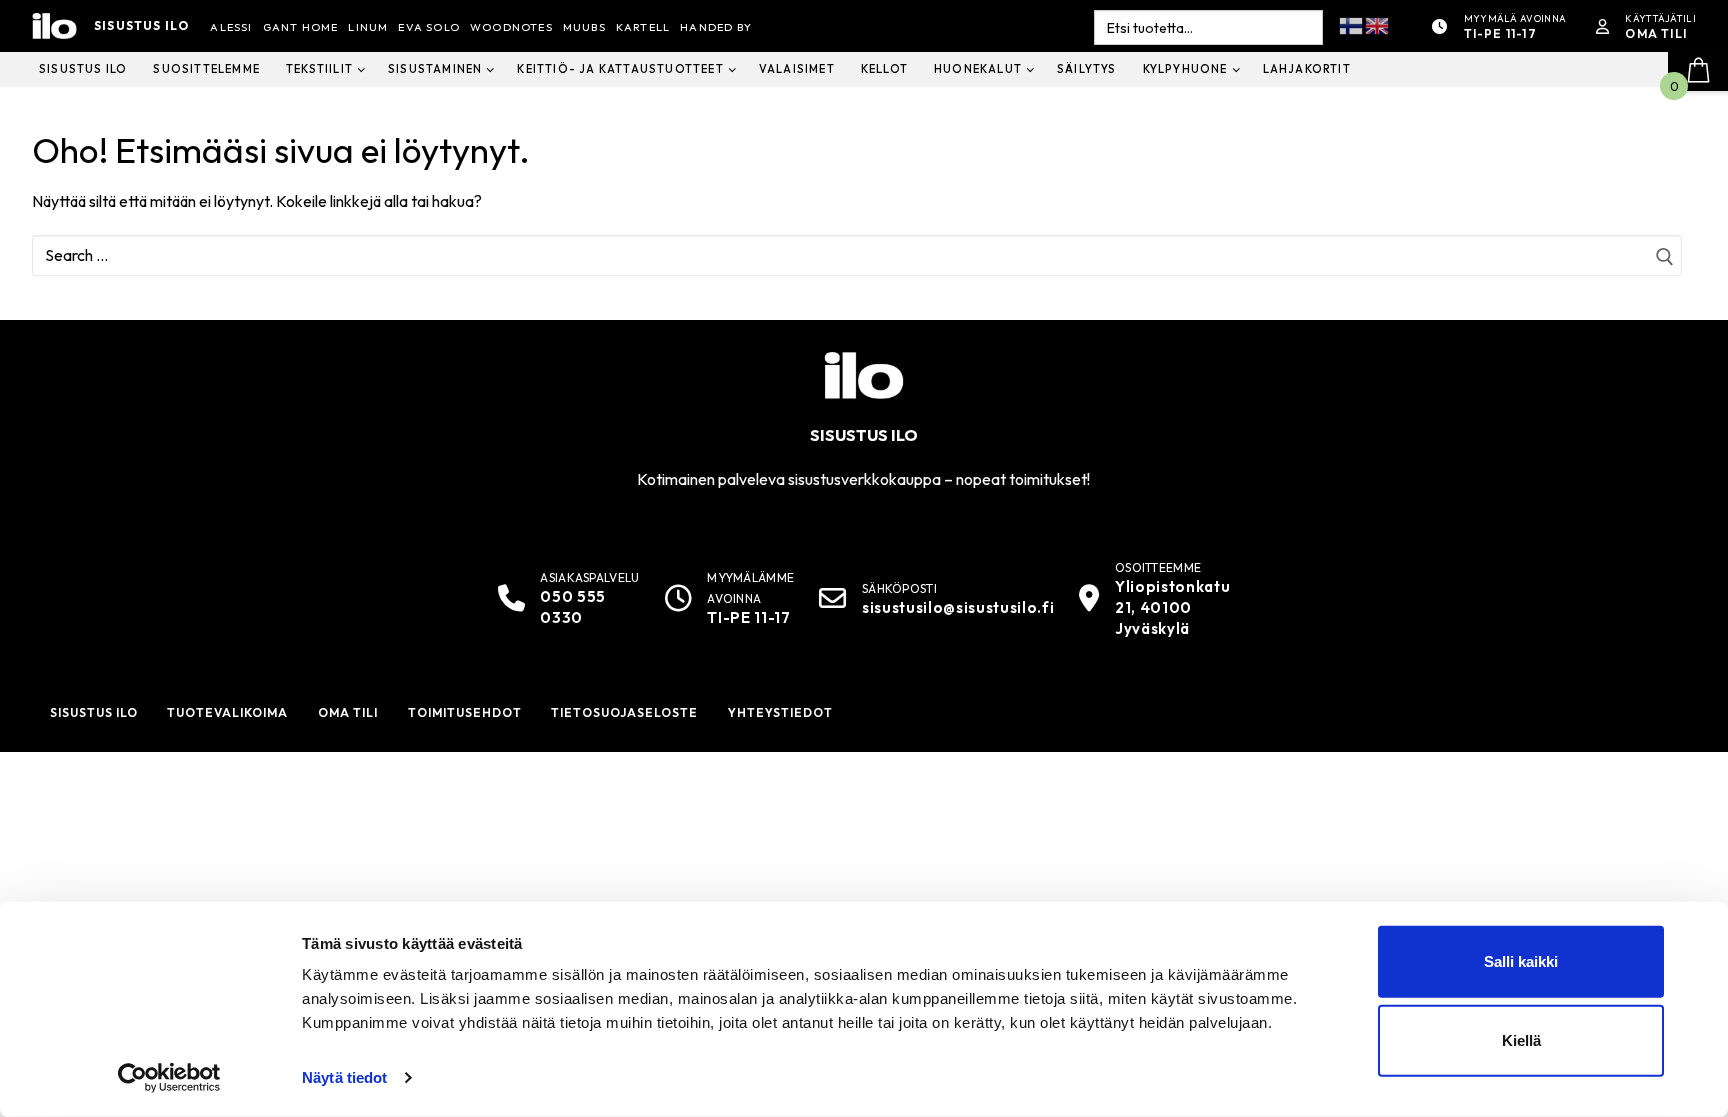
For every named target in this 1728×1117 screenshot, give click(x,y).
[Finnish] (1352, 24)
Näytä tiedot (344, 1077)
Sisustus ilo (141, 26)
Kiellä (1521, 1040)
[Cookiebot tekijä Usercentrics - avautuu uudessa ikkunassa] (169, 1078)
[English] (1378, 24)
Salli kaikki (1521, 961)
